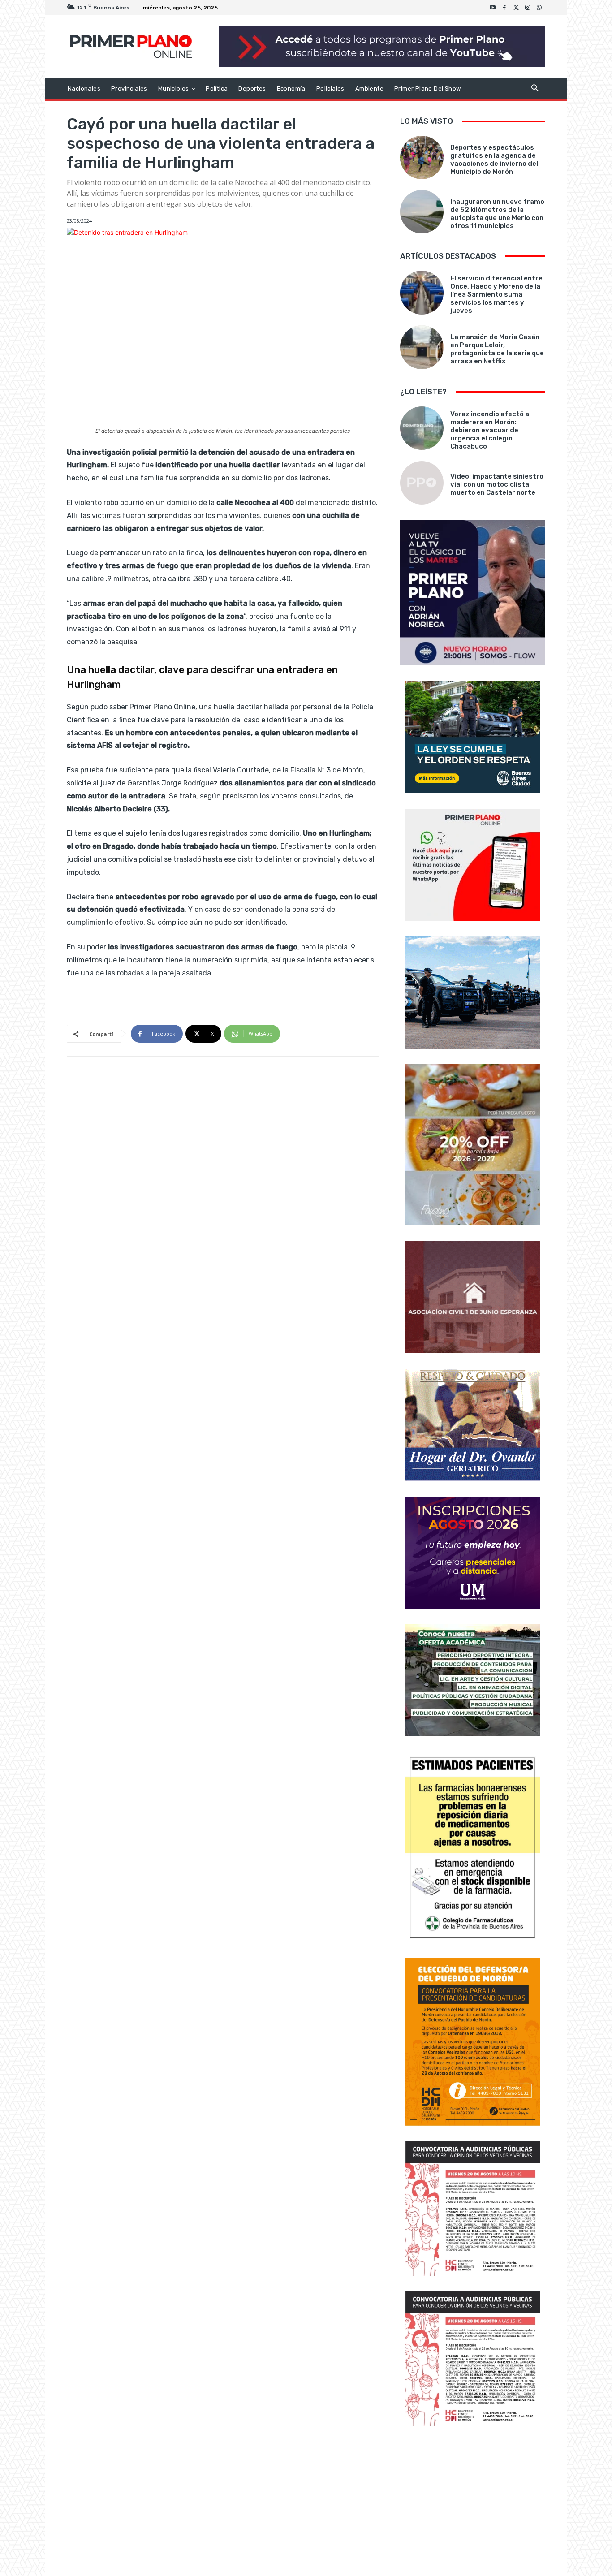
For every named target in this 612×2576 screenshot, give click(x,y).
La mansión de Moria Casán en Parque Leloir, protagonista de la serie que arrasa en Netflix (497, 349)
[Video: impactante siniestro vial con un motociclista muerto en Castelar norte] (422, 483)
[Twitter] (516, 8)
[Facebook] (504, 8)
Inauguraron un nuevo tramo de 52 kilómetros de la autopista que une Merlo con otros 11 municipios (497, 214)
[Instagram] (528, 8)
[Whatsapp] (539, 8)
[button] (535, 89)
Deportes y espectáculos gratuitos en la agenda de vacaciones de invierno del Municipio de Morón (494, 160)
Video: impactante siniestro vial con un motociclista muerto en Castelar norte (497, 484)
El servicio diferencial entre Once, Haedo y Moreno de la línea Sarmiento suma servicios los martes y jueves (496, 294)
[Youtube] (493, 8)
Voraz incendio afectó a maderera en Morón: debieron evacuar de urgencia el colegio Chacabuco (490, 430)
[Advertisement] (473, 2502)
